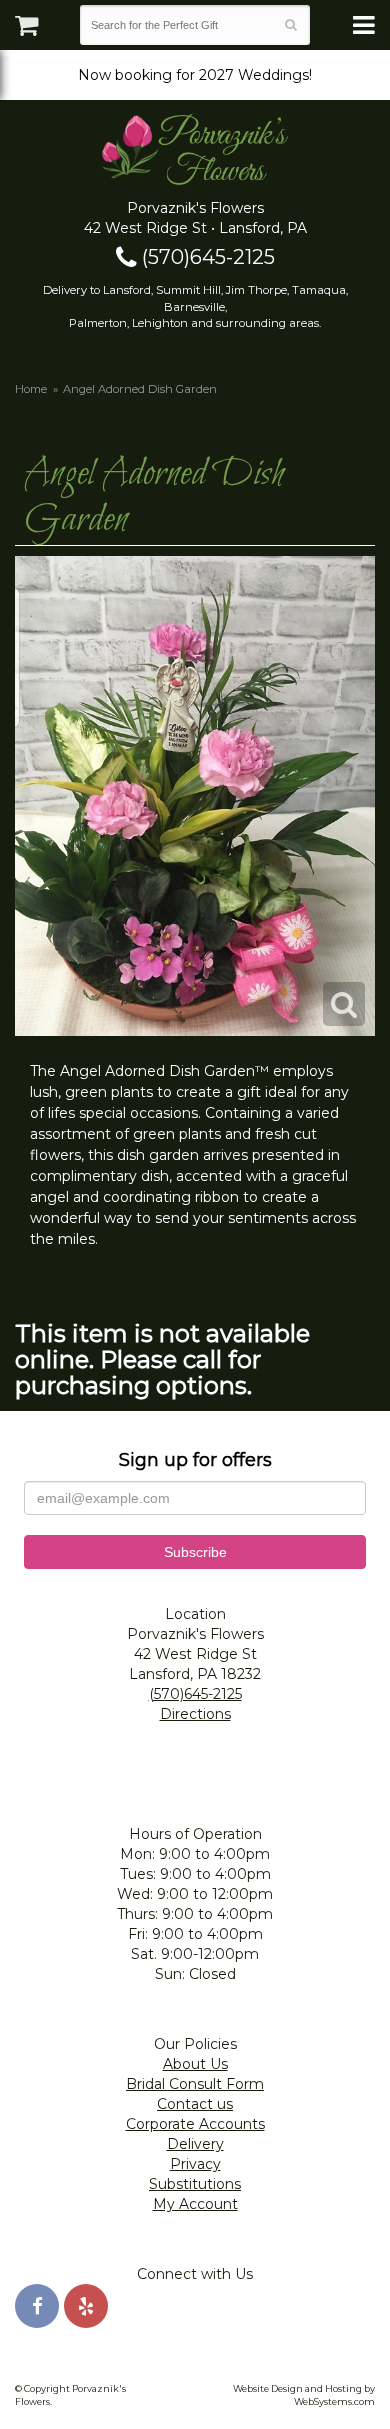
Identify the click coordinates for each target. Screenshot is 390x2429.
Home (31, 389)
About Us (195, 2064)
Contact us (195, 2104)
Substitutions (195, 2184)
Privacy (195, 2164)
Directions (195, 1714)
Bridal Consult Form (195, 2084)
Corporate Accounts (195, 2124)
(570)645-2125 (206, 257)
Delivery (195, 2144)
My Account (195, 2204)
